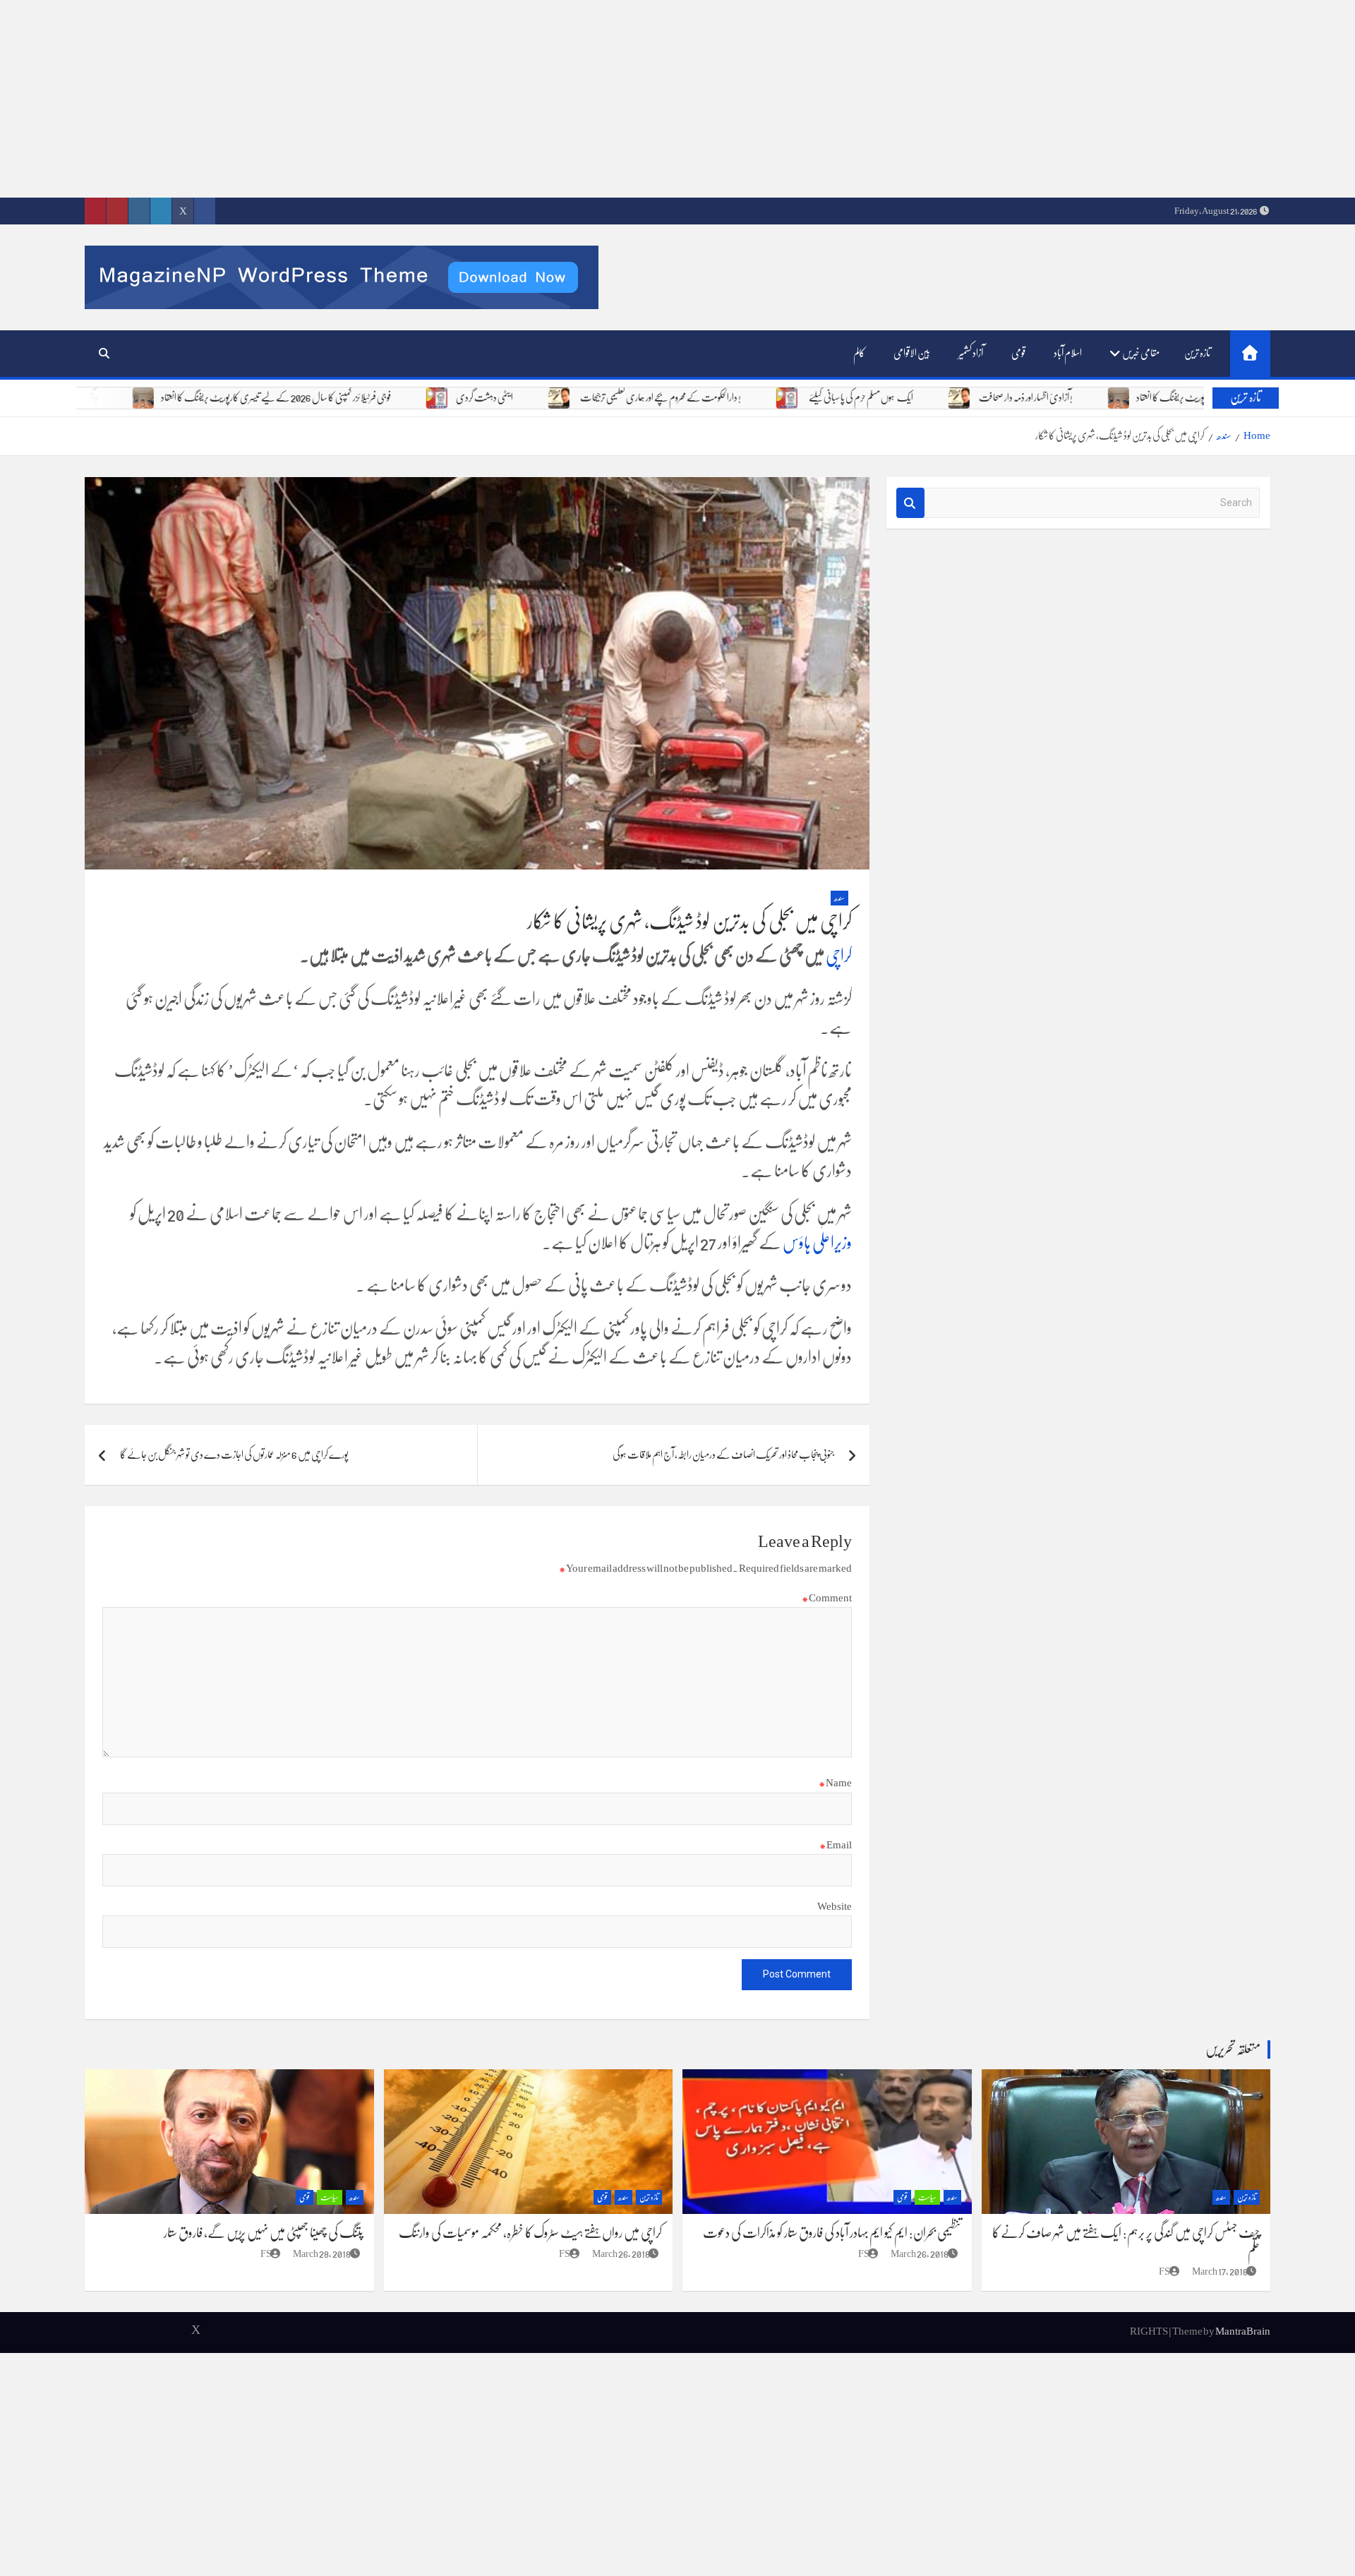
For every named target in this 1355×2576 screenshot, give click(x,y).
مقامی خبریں (1141, 353)
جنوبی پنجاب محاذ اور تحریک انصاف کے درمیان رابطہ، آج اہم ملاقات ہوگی (723, 1455)
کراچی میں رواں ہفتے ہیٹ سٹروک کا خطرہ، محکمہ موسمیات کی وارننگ (530, 2233)
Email (836, 1845)
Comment (827, 1598)
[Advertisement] (932, 99)
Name (835, 1783)
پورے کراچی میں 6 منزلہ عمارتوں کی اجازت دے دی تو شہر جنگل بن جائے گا (234, 1455)
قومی (1018, 353)
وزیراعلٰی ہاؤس (817, 1243)
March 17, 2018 (1220, 2271)
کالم (859, 353)
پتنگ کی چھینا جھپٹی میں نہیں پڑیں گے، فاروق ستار (264, 2233)
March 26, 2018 (920, 2253)
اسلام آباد (1068, 353)
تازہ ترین (1197, 353)
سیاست (927, 2197)
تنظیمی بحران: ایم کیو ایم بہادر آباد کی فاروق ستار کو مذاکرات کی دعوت (832, 2233)
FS (1164, 2271)
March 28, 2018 (322, 2253)
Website (835, 1906)
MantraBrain (1243, 2331)
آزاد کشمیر (971, 353)
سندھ (839, 898)
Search (910, 503)
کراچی (839, 956)
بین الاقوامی (912, 353)
